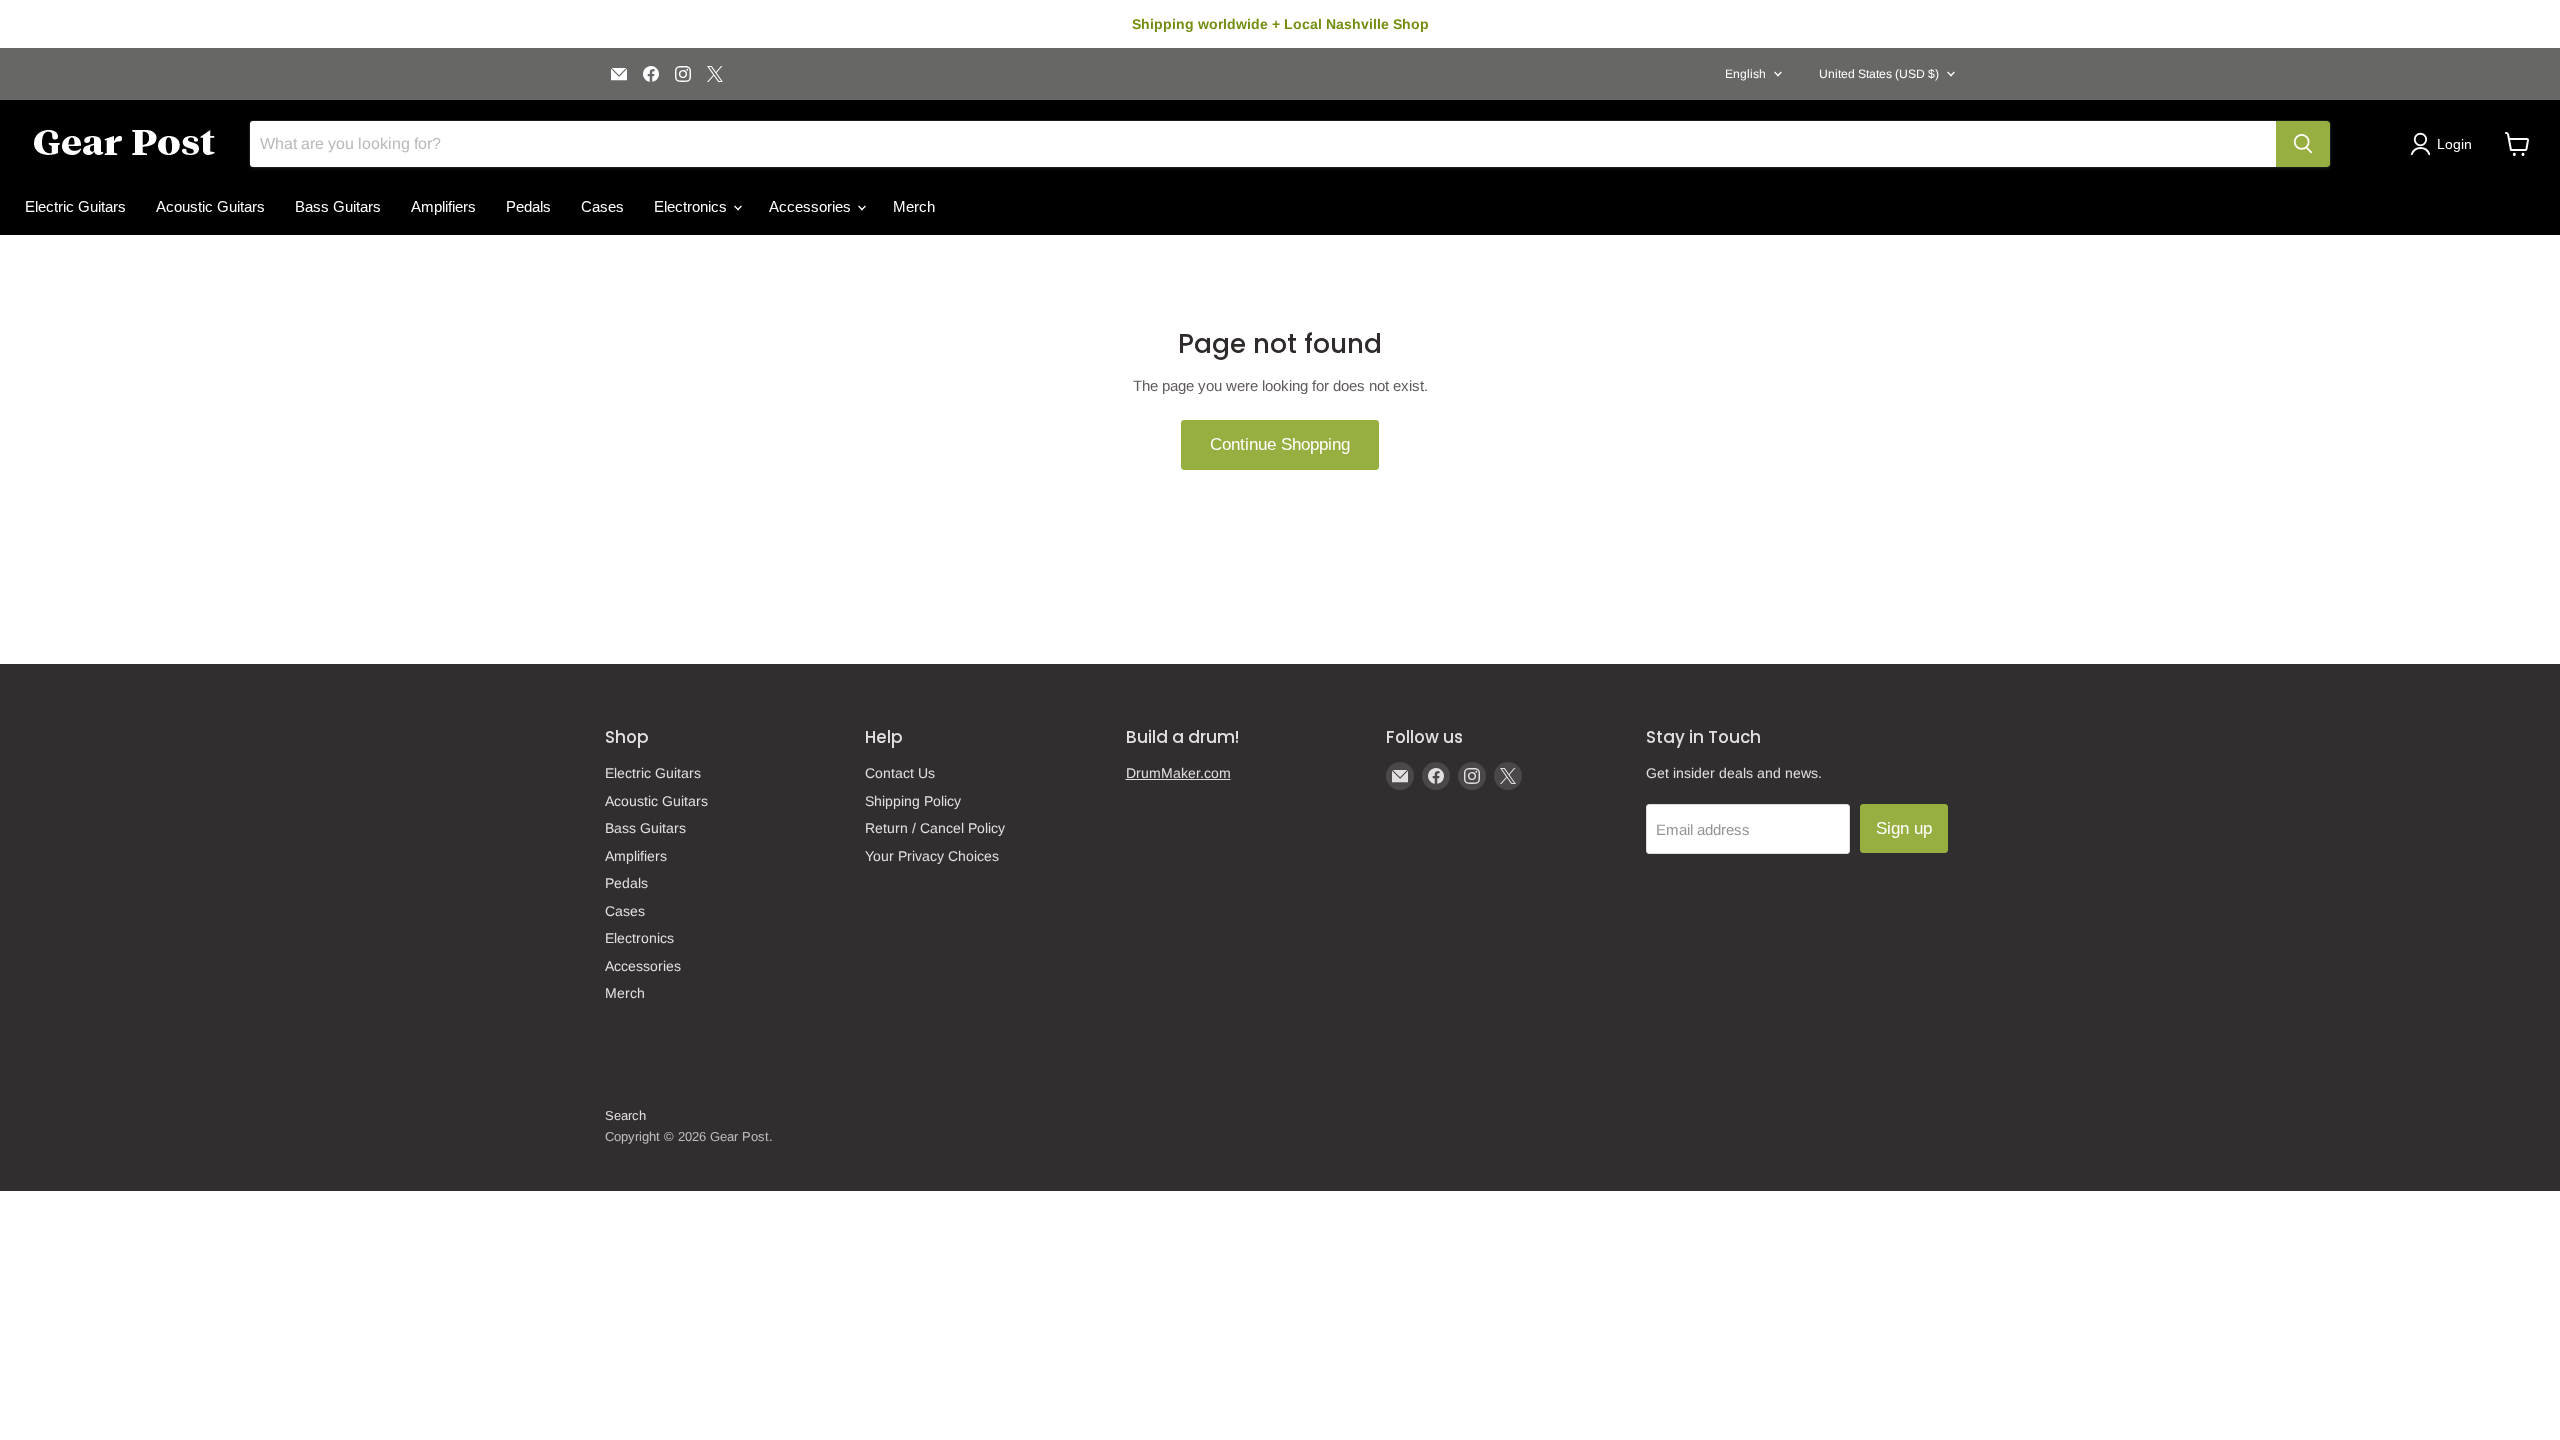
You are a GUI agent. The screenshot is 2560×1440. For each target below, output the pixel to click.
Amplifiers (443, 206)
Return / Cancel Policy (935, 828)
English (1745, 74)
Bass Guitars (338, 206)
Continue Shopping (1280, 444)
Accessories (812, 206)
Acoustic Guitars (210, 206)
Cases (602, 206)
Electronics (692, 206)
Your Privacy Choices (932, 856)
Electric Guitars (75, 206)
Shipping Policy (913, 801)
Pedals (528, 206)
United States (1879, 74)
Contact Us (900, 773)
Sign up (1904, 828)
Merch (914, 206)
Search (625, 1115)
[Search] (2303, 144)
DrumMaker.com (1178, 773)
